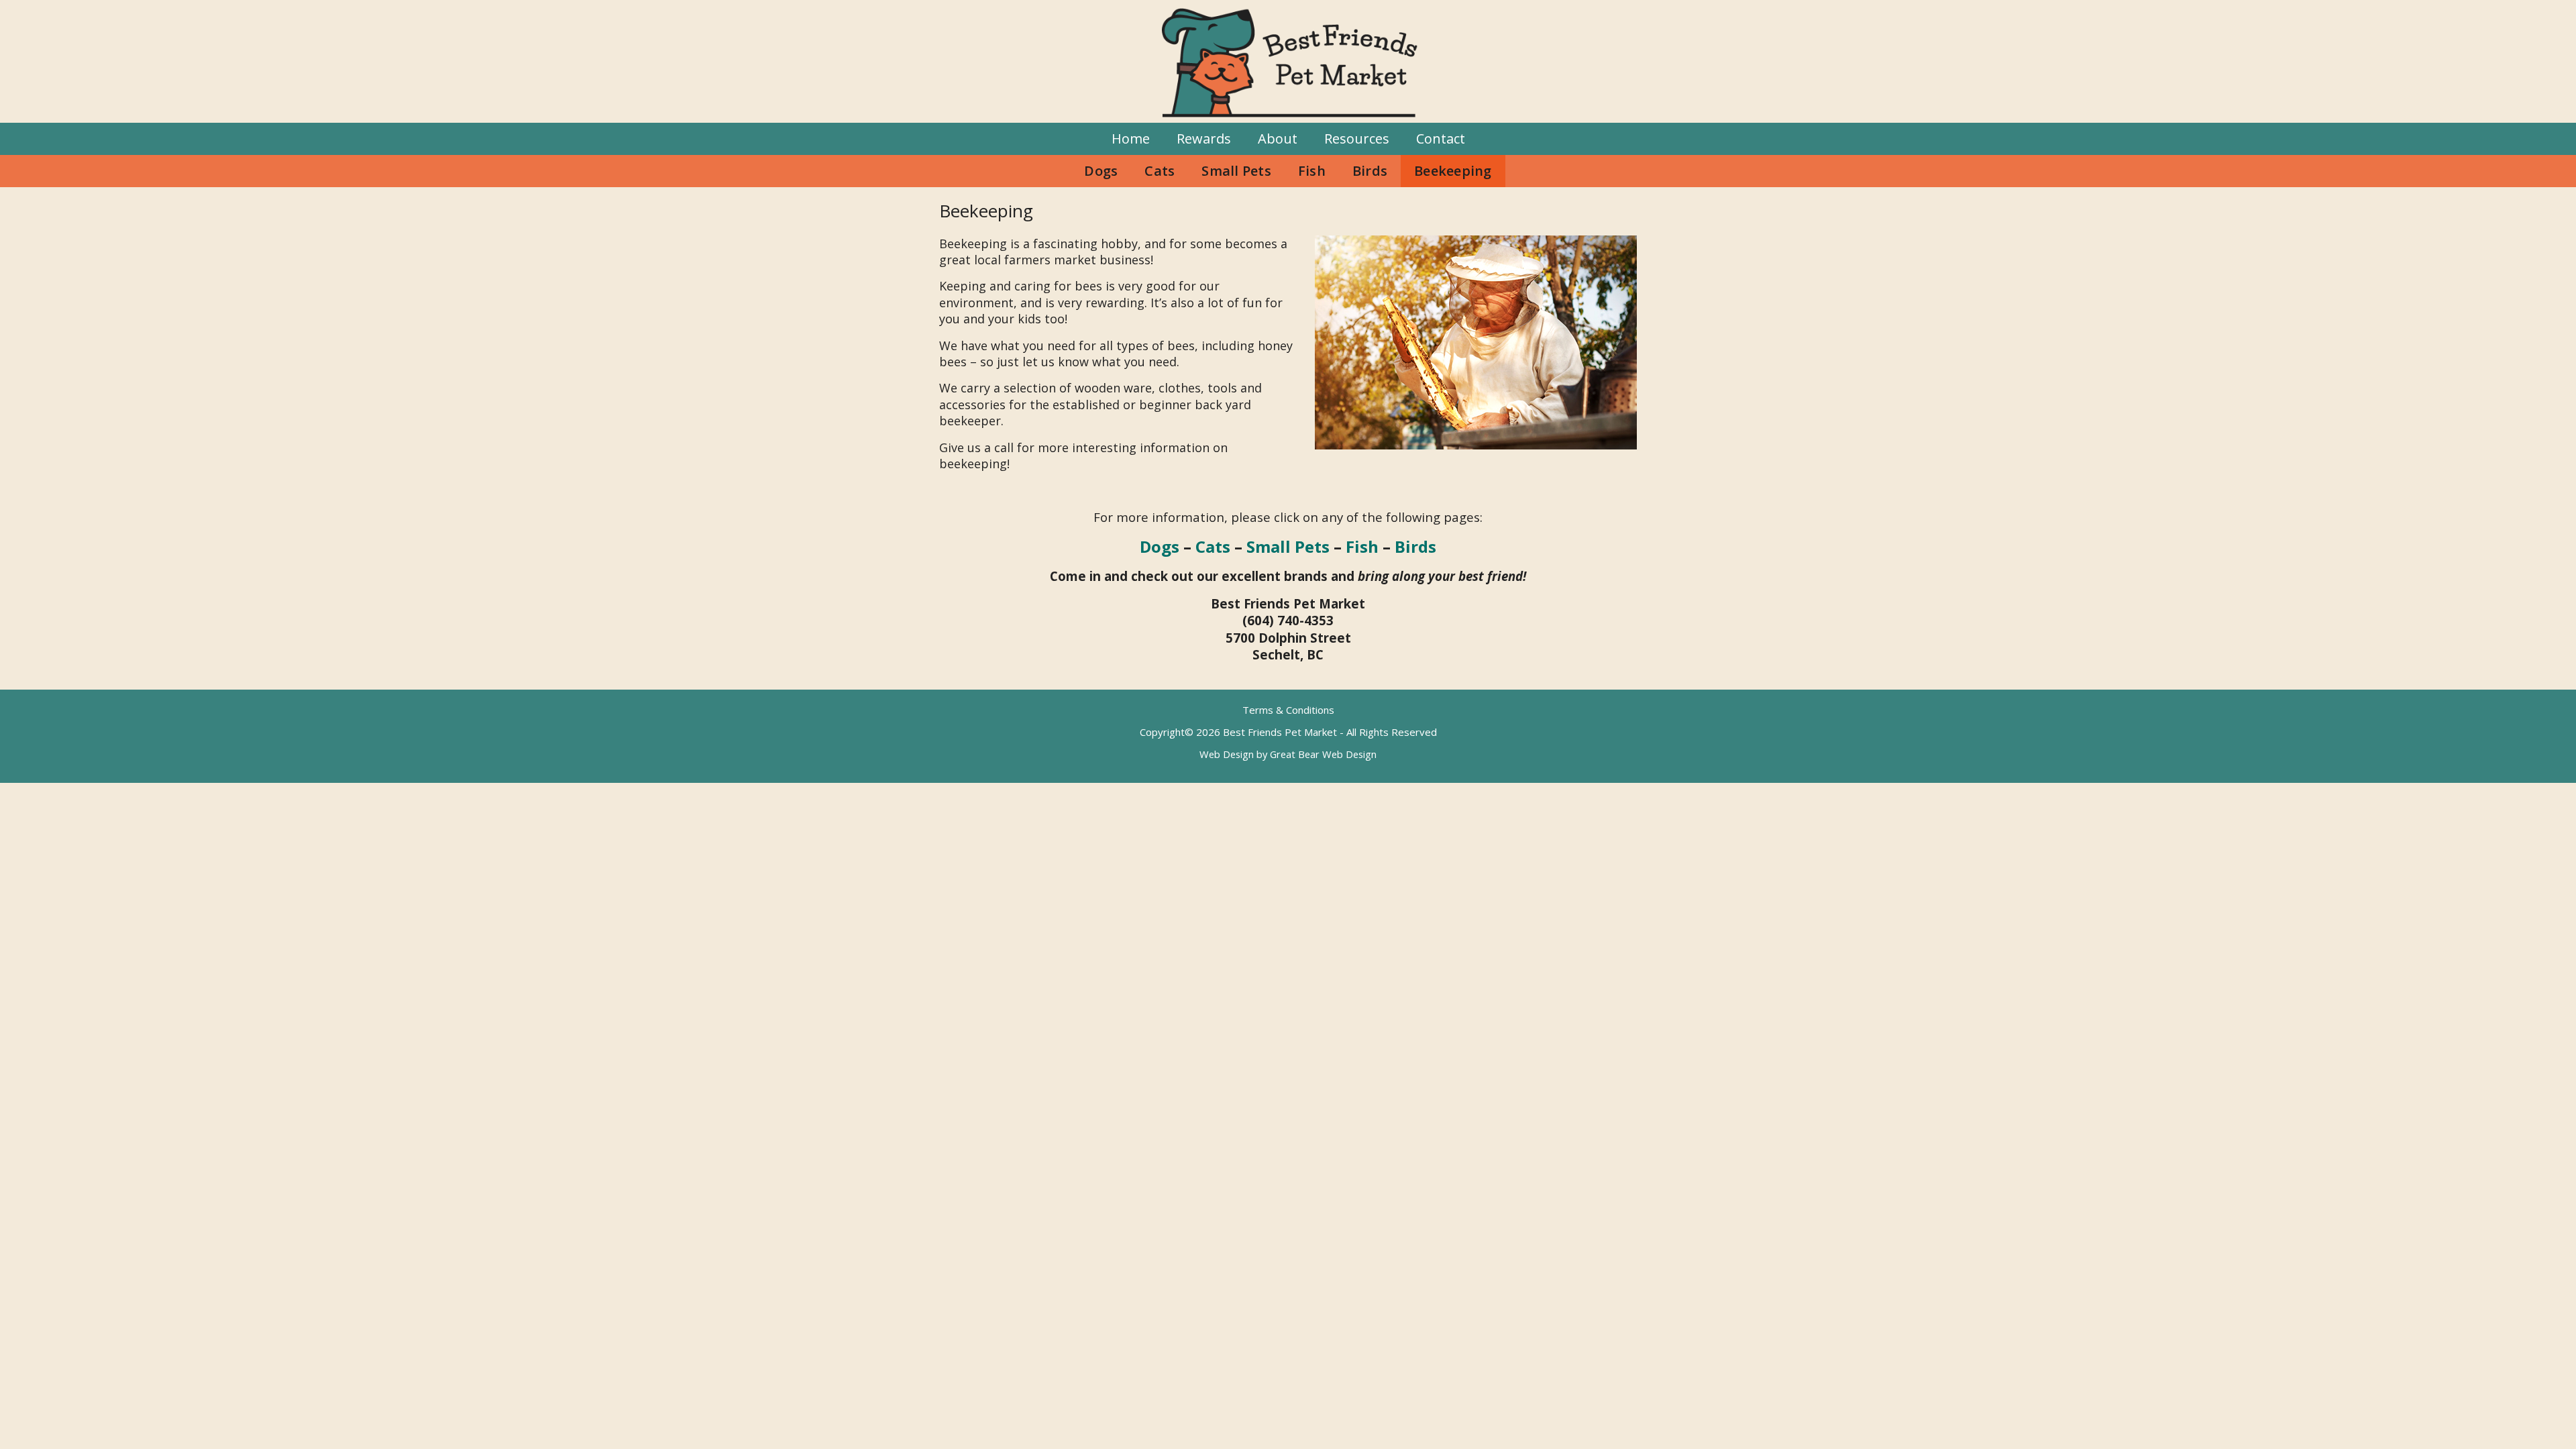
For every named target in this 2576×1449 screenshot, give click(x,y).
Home (1131, 139)
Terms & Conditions (1288, 710)
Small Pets (1236, 171)
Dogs (1101, 171)
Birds (1370, 171)
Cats (1160, 171)
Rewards (1204, 139)
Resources (1357, 139)
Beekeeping (1453, 171)
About (1278, 139)
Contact (1441, 139)
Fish (1312, 171)
